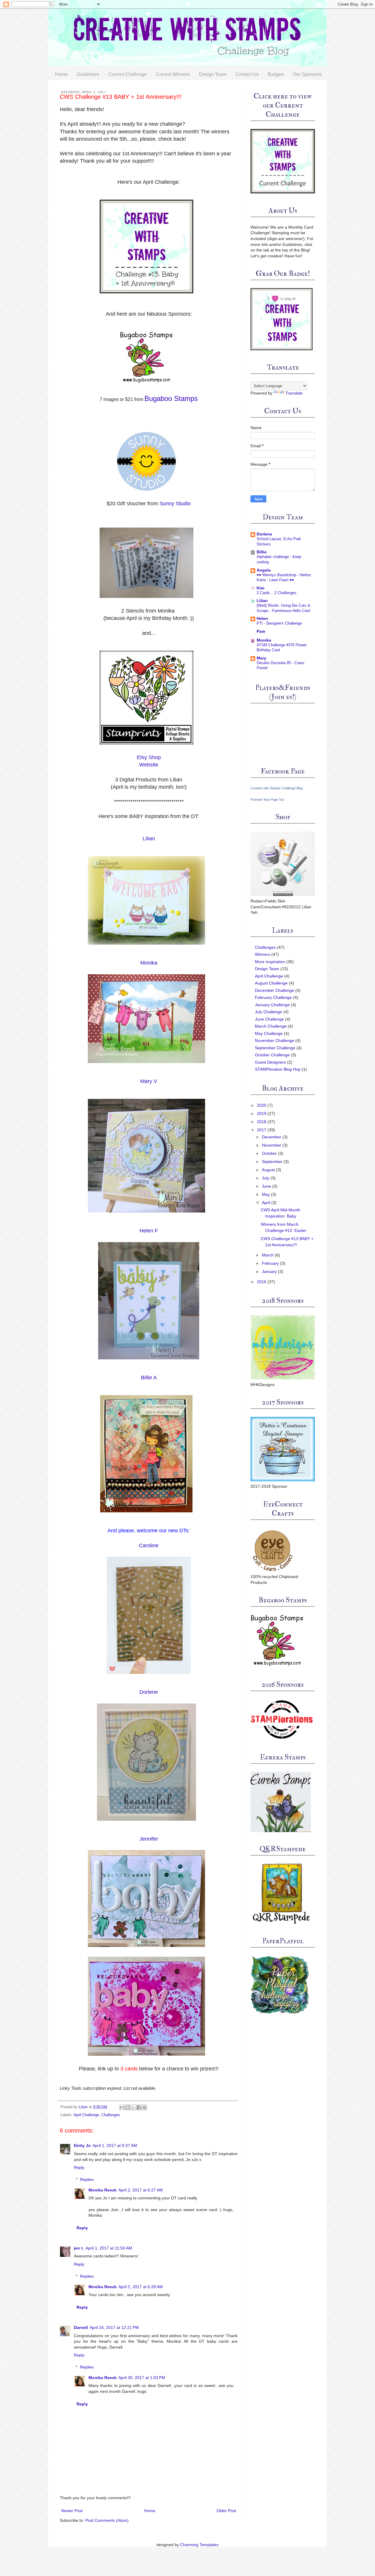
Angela (264, 570)
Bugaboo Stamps (171, 398)
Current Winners (173, 74)
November (272, 1145)
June (266, 1186)
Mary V (149, 1081)
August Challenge (271, 983)
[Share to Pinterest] (144, 2107)
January (269, 1271)
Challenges (111, 2115)
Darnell (81, 2327)
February (270, 1263)
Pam (261, 631)
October (269, 1153)
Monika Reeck (103, 2190)
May (266, 1194)
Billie (262, 552)
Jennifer (149, 1839)
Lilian (149, 839)
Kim (260, 588)
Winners (262, 954)
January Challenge (272, 1005)
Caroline (149, 1545)
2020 (262, 1105)
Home (61, 74)
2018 (262, 1122)
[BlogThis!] (128, 2107)
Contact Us (247, 74)
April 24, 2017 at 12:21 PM (114, 2327)
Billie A (149, 1378)
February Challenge (273, 997)
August (268, 1170)
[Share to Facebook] (139, 2107)
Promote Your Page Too (267, 800)
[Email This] (122, 2107)
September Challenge (275, 1048)
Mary (261, 658)
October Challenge (272, 1055)
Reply (79, 2167)
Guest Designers (270, 1062)
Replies (87, 2179)
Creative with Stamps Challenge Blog (277, 788)
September (272, 1162)
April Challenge (86, 2115)
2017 (262, 1130)
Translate (294, 393)
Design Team (213, 74)
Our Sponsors (307, 74)
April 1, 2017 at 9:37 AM (115, 2145)
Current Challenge (128, 74)
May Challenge (269, 1033)
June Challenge (269, 1019)
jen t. (79, 2248)
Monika (149, 963)
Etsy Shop (149, 757)
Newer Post (72, 2511)
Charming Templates (199, 2545)
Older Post (226, 2511)
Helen (262, 618)
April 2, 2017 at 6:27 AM (141, 2190)
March (268, 1255)
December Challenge (275, 990)
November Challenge (275, 1040)
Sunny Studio (175, 504)
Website (149, 765)
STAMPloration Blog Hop (278, 1069)
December (272, 1137)
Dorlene (149, 1692)
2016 (262, 1282)
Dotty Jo (82, 2145)
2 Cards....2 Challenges (277, 593)
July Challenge (269, 1012)
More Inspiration (270, 962)
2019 (262, 1113)
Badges (276, 74)
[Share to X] (133, 2107)
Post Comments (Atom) (107, 2520)
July (266, 1178)
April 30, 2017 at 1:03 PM (142, 2378)
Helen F (149, 1231)
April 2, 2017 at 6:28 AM (141, 2287)
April (266, 1203)
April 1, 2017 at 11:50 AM (109, 2248)
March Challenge (271, 1026)
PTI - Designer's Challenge (279, 623)
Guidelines (88, 74)
